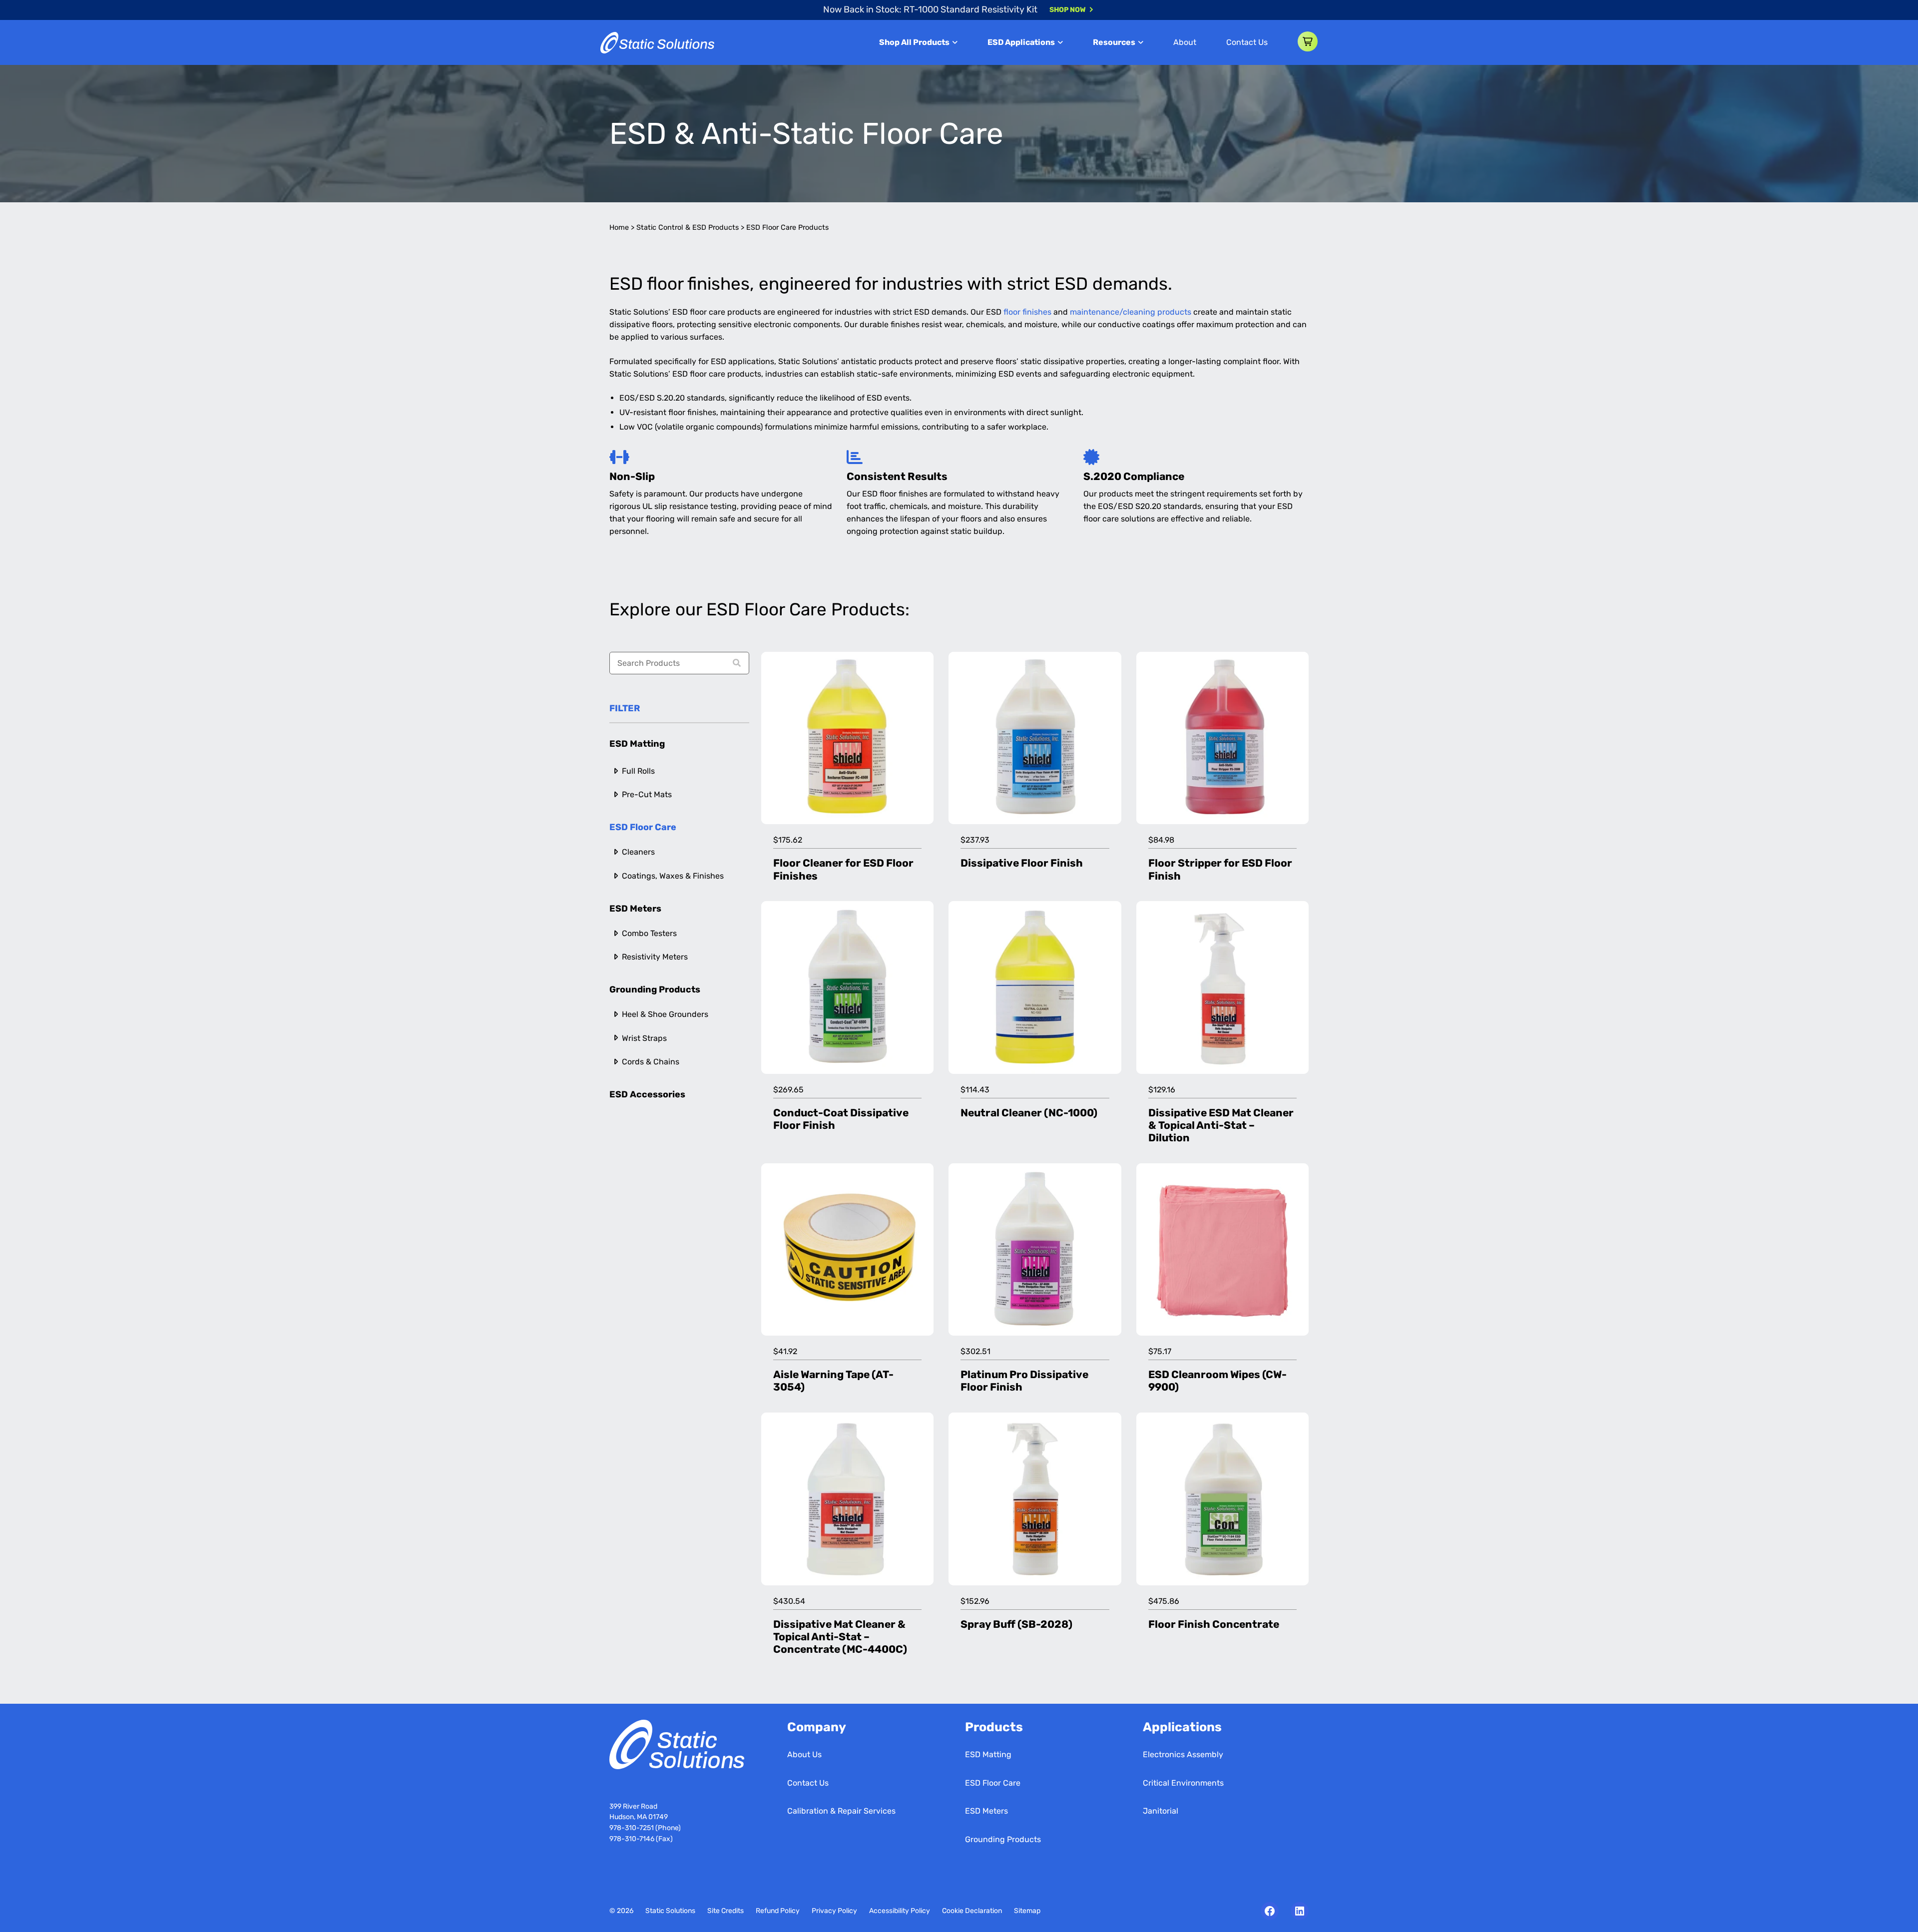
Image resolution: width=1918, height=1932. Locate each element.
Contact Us (1247, 42)
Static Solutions (670, 1911)
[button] (1308, 41)
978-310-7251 (632, 1828)
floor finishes (1027, 312)
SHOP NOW (1068, 10)
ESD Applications (1021, 42)
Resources (1114, 42)
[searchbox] (679, 663)
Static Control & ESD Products (688, 228)
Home (619, 228)
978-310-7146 (632, 1839)
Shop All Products (914, 42)
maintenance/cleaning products (1131, 312)
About (1185, 42)
